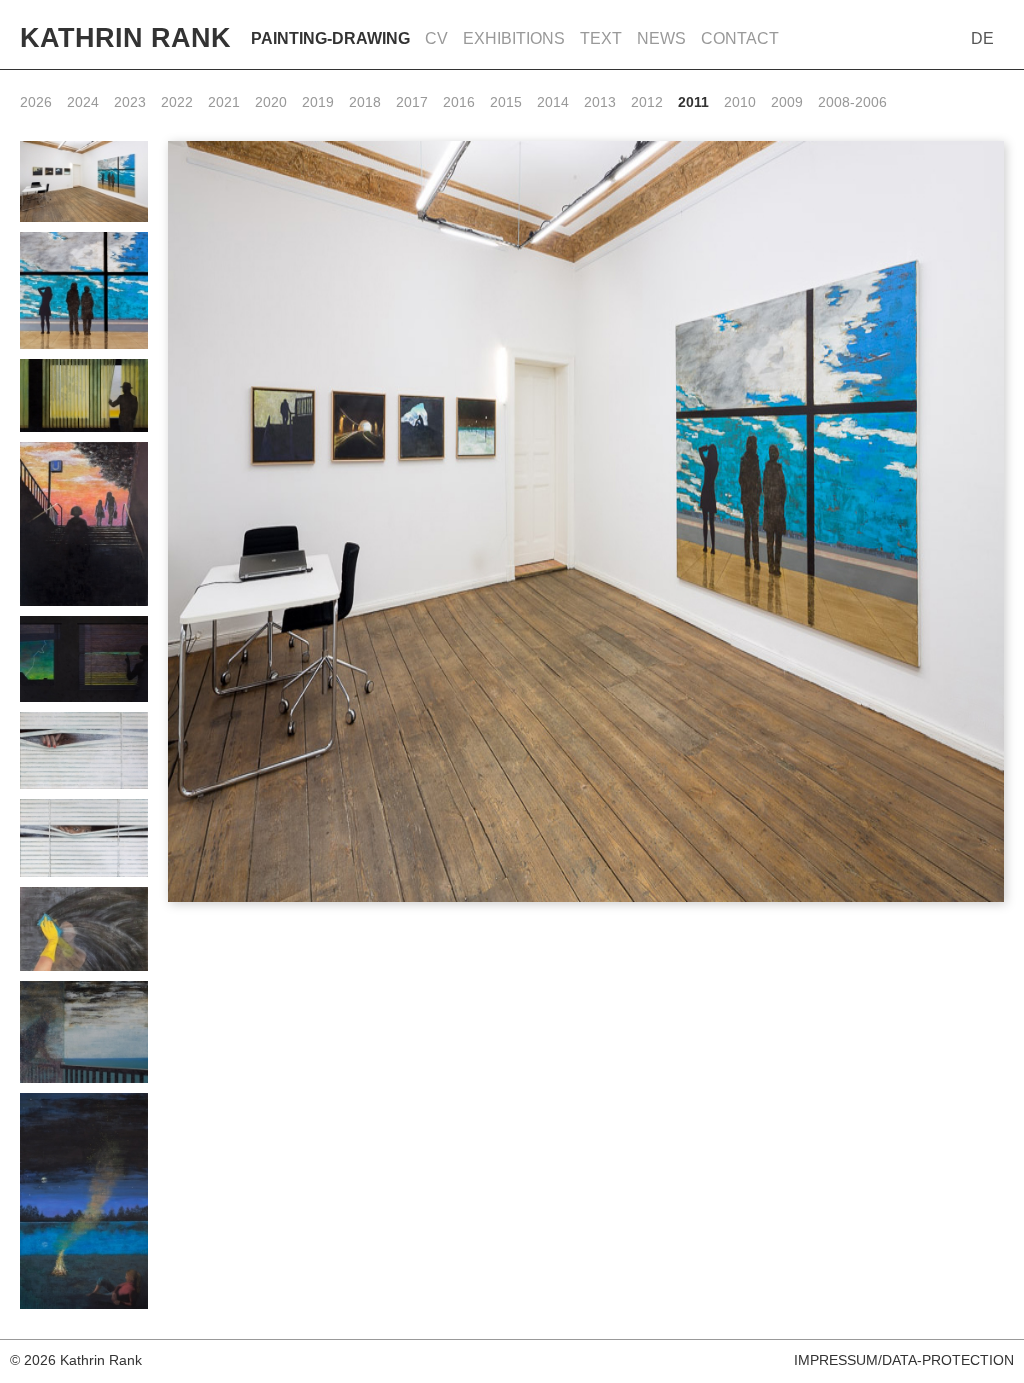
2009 (787, 102)
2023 (130, 102)
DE (982, 38)
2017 (412, 102)
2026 (36, 102)
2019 (318, 102)
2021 (224, 102)
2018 (365, 102)
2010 (740, 102)
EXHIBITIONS (514, 38)
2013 (600, 102)
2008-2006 (852, 102)
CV (436, 38)
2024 (83, 102)
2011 (693, 102)
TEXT (601, 38)
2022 (177, 102)
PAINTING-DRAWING (330, 38)
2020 (271, 102)
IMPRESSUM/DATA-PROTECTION (904, 1360)
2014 (553, 102)
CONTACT (740, 38)
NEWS (661, 38)
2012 (647, 102)
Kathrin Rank (125, 37)
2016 (459, 102)
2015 (506, 102)
